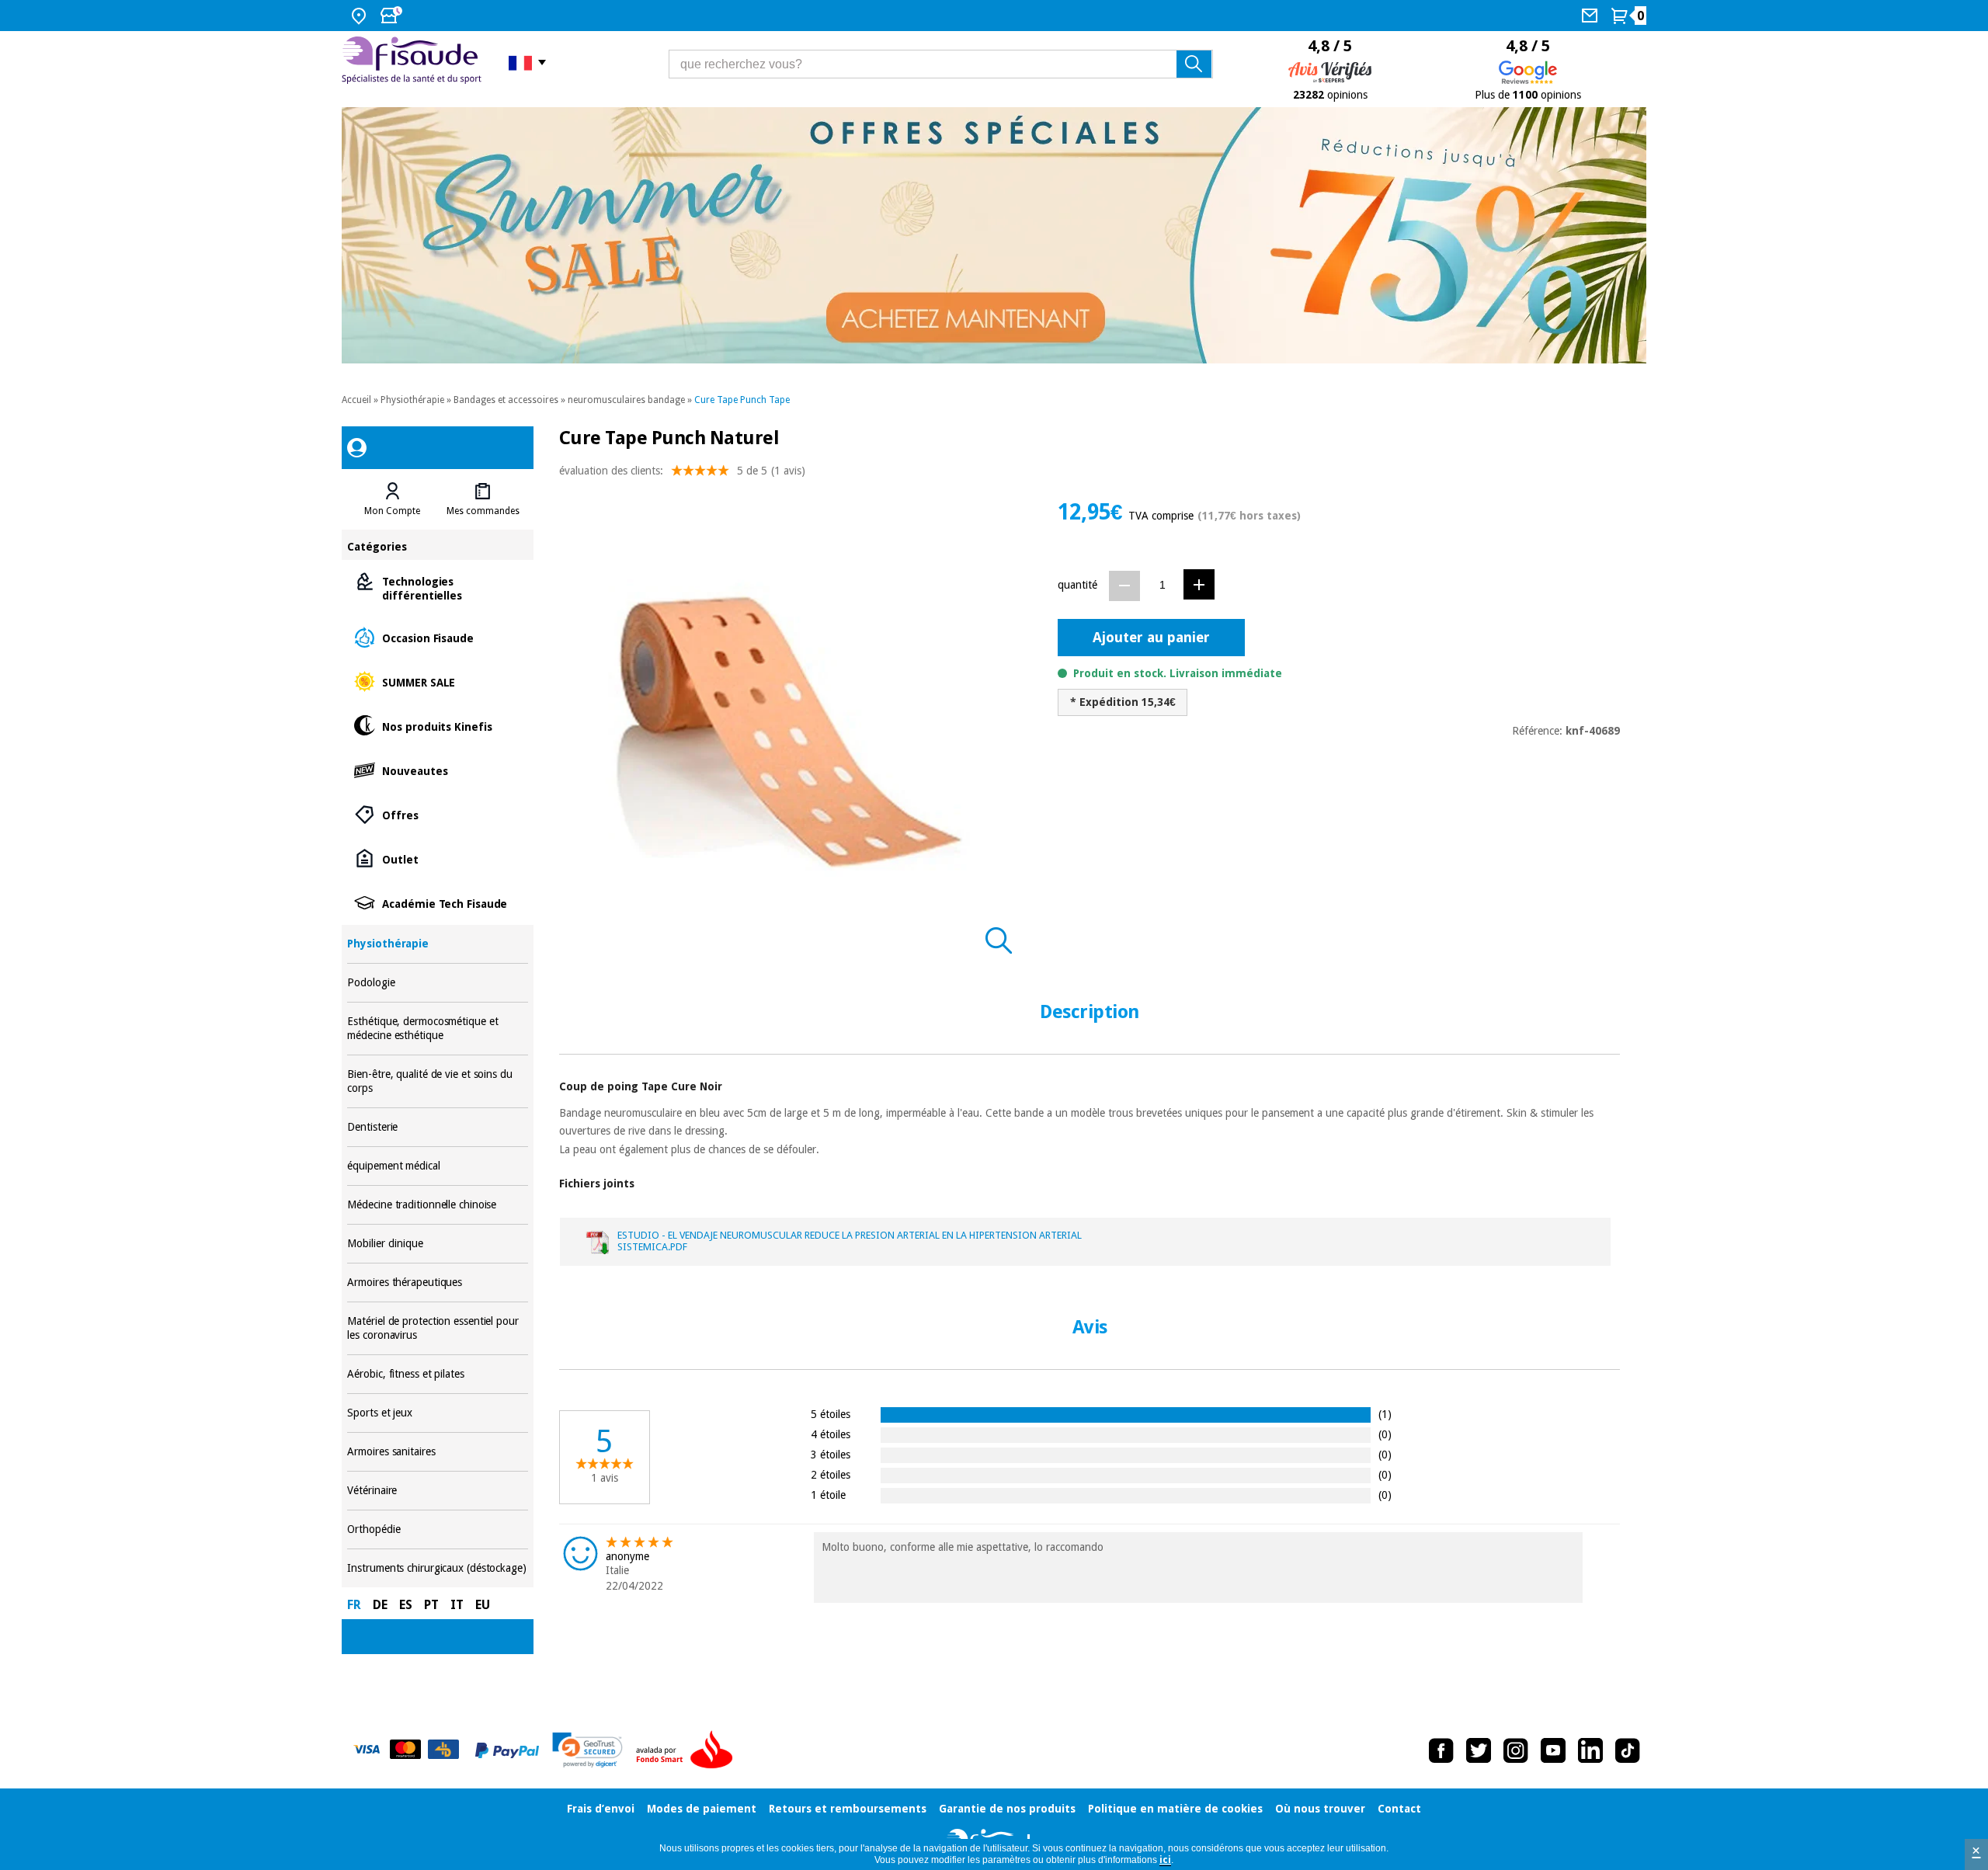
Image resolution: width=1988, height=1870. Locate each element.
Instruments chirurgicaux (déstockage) (437, 1568)
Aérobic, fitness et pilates (437, 1374)
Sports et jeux (437, 1413)
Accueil (356, 400)
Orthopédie (437, 1529)
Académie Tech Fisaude (437, 903)
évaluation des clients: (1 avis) (682, 471)
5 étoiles (831, 1414)
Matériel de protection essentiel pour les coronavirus (437, 1328)
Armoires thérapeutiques (437, 1283)
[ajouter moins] (1124, 586)
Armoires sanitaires (437, 1452)
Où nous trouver (1320, 1809)
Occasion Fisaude (437, 637)
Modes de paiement (702, 1809)
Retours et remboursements (848, 1809)
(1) (1385, 1414)
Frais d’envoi (601, 1809)
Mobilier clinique (437, 1244)
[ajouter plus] (1199, 584)
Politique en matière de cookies (1175, 1809)
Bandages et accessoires (506, 400)
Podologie (437, 983)
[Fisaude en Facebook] (1441, 1750)
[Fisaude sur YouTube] (1553, 1750)
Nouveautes (437, 770)
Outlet (437, 859)
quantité (1077, 585)
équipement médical (437, 1166)
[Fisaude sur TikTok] (1628, 1750)
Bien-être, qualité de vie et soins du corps (437, 1081)
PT (431, 1605)
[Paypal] (507, 1750)
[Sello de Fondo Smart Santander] (688, 1750)
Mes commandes (483, 511)
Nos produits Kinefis (437, 726)
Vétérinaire (437, 1491)
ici (1165, 1860)
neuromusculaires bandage (626, 400)
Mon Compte (392, 511)
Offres (437, 814)
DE (380, 1605)
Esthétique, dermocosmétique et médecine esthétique (437, 1029)
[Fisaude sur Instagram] (1516, 1750)
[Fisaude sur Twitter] (1479, 1750)
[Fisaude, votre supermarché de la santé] (414, 62)
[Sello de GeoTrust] (587, 1750)
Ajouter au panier (1151, 637)
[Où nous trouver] (361, 16)
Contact (1399, 1809)
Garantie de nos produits (1007, 1809)
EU (483, 1605)
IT (457, 1605)
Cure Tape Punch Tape (742, 400)
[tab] (392, 499)
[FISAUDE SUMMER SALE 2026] (994, 235)
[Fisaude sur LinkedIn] (1590, 1750)
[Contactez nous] (1592, 16)
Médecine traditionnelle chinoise (437, 1205)
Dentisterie (437, 1127)
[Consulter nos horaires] (393, 16)
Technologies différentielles (437, 587)
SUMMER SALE (437, 681)
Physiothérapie (412, 400)
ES (406, 1605)
